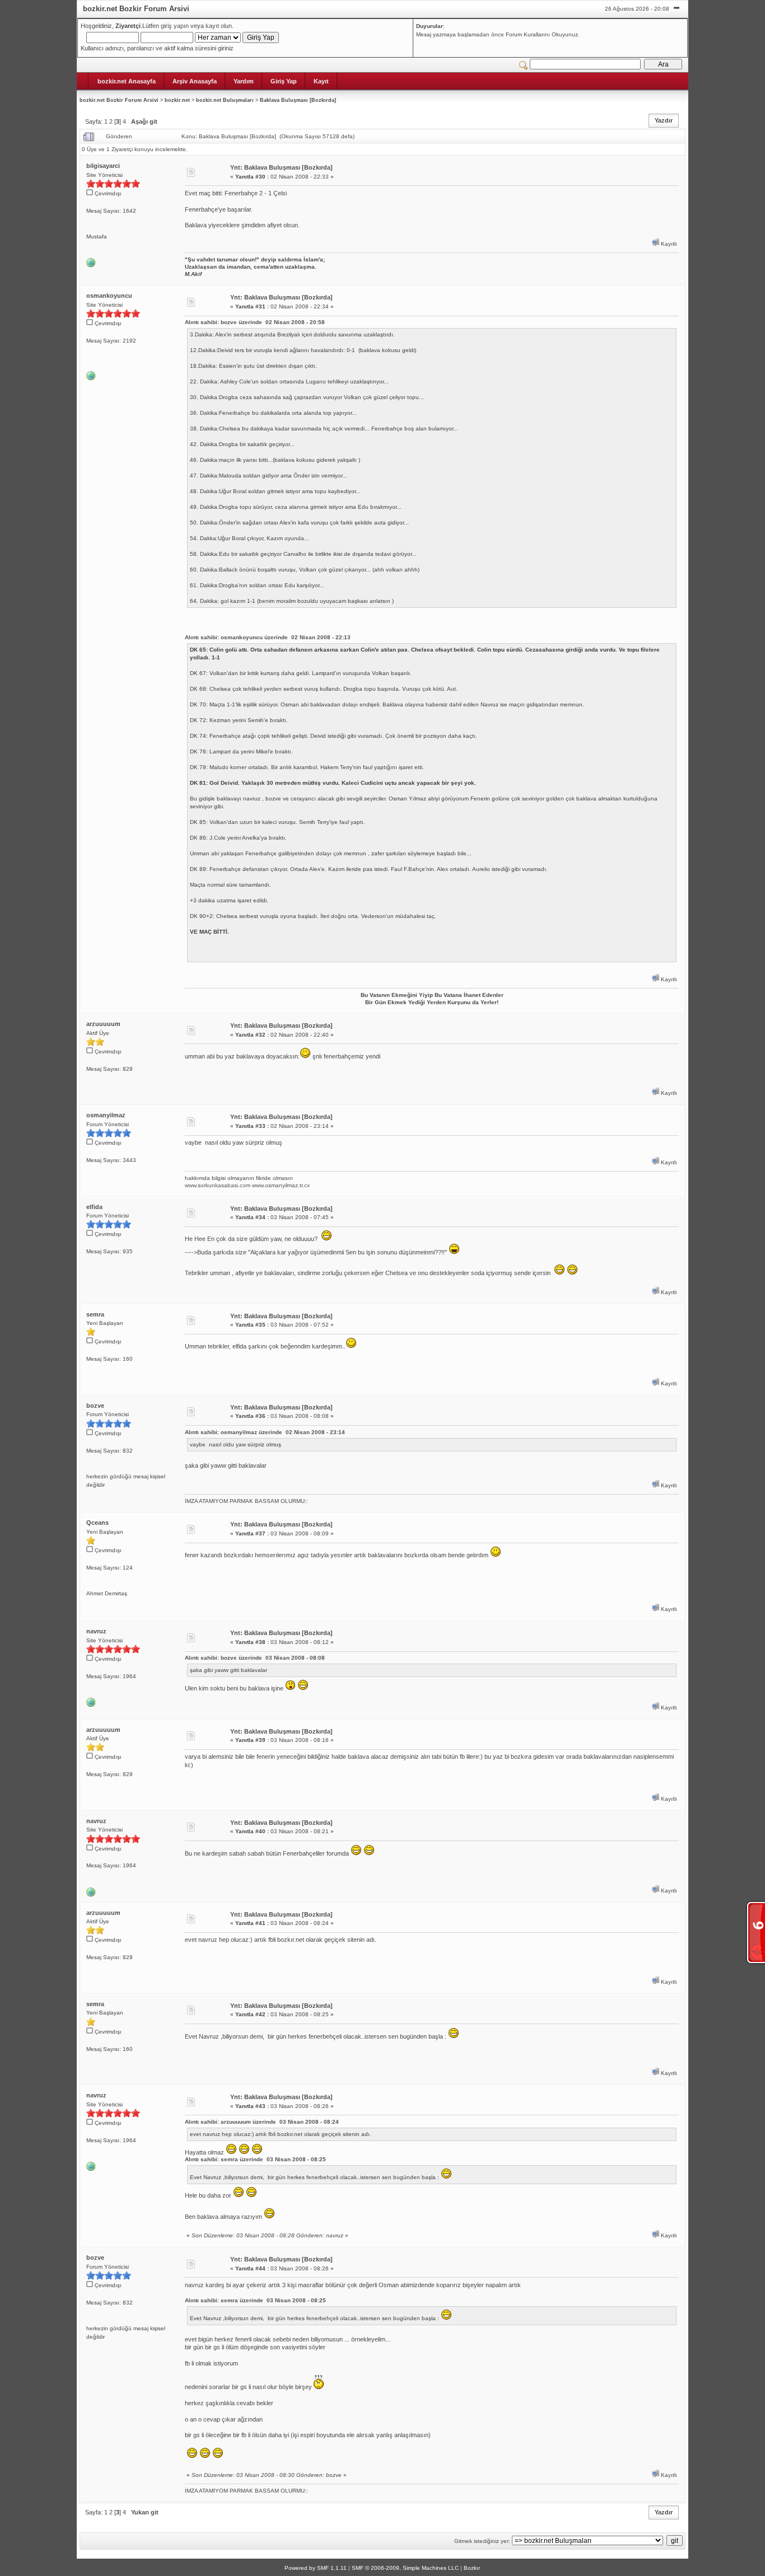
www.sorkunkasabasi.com (218, 1185)
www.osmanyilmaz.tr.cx (281, 1185)
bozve (95, 1406)
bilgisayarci (103, 166)
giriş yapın (175, 26)
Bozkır (472, 2568)
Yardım (244, 81)
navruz (96, 1631)
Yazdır (664, 120)
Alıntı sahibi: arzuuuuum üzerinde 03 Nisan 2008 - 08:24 (262, 2122)
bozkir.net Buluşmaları (225, 100)
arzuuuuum (103, 1024)
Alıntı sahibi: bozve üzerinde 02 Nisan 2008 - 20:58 (255, 322)
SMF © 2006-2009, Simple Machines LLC (405, 2568)
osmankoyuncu (109, 296)
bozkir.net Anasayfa (127, 81)
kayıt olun (219, 26)
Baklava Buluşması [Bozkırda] (298, 100)
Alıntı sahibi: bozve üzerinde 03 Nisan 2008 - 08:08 (255, 1658)
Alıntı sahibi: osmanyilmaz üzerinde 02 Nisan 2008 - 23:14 (265, 1432)
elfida (94, 1207)
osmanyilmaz (106, 1115)
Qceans (97, 1523)
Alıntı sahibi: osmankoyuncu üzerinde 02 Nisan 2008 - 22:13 (268, 637)
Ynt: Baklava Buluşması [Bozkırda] (281, 167)
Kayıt (321, 81)
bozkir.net (177, 100)
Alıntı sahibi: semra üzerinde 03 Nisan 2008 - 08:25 (255, 2159)
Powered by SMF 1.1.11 (316, 2568)
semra (95, 1314)
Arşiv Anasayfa (195, 81)
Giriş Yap (284, 81)
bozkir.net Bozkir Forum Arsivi (119, 100)
